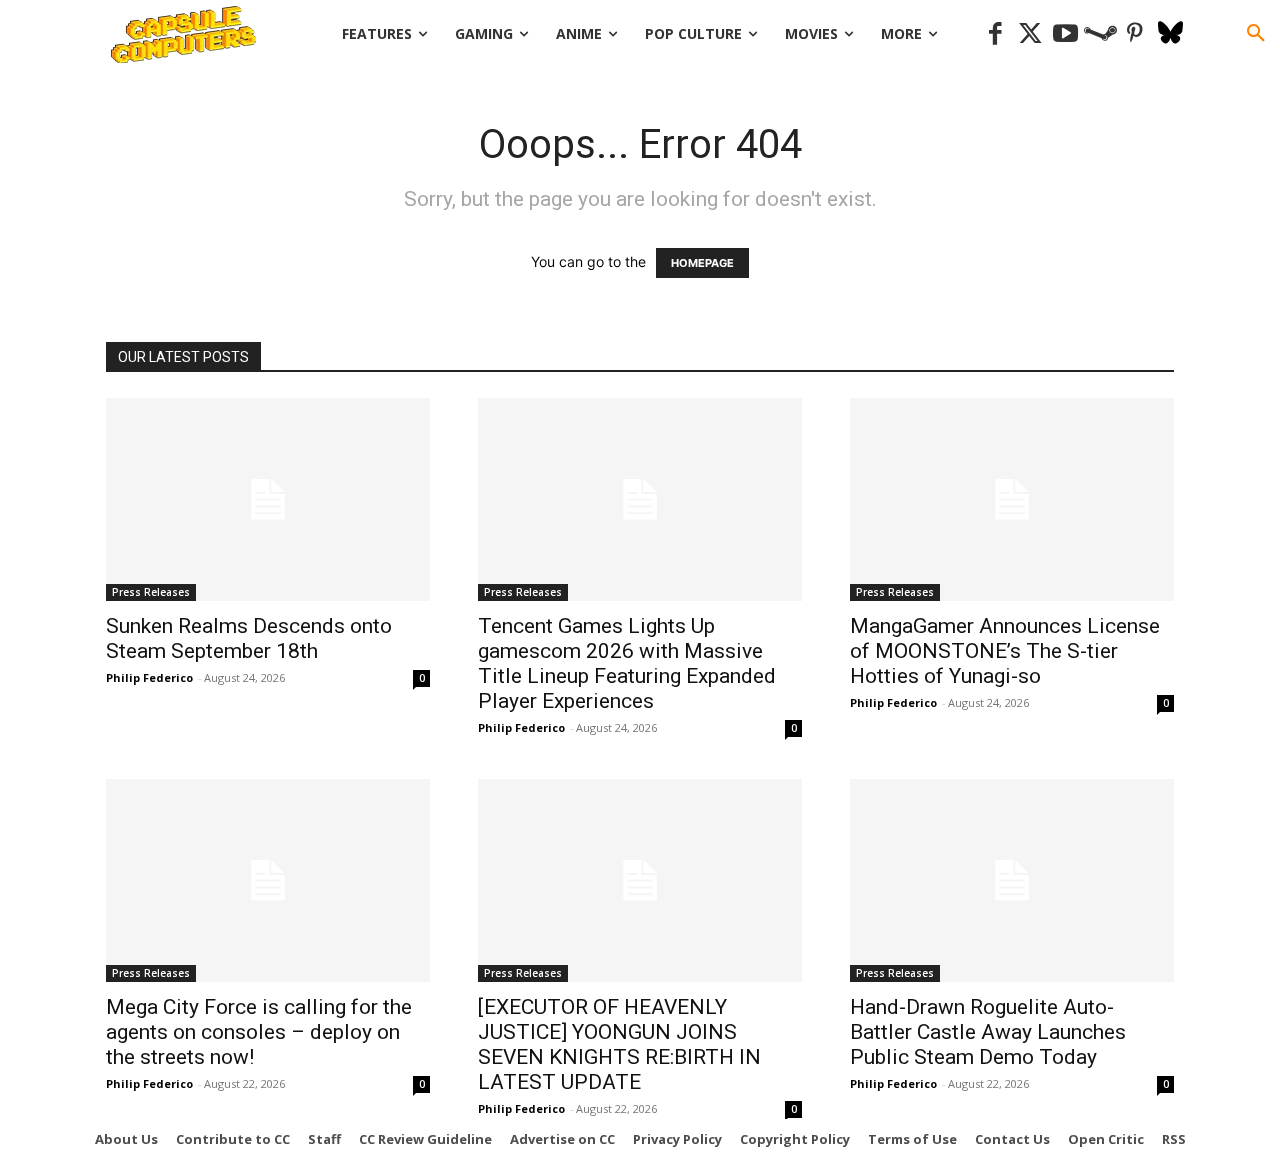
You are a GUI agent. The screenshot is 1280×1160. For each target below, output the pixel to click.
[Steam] (1100, 34)
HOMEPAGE (702, 263)
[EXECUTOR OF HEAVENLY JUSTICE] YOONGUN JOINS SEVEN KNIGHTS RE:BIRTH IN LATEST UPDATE (619, 1044)
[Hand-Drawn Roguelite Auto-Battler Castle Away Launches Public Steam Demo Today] (1012, 880)
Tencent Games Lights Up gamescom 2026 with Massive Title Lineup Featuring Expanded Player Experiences (627, 663)
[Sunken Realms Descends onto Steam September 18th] (268, 499)
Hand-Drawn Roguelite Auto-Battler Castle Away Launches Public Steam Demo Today (988, 1032)
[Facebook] (995, 34)
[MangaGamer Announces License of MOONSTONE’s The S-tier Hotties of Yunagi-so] (1012, 499)
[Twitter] (1030, 34)
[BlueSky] (1170, 34)
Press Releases (151, 592)
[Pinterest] (1135, 34)
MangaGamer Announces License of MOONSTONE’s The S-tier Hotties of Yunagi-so (1005, 651)
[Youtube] (1065, 34)
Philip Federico (149, 677)
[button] (1256, 34)
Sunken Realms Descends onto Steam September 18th (249, 638)
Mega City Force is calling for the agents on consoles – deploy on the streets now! (259, 1032)
